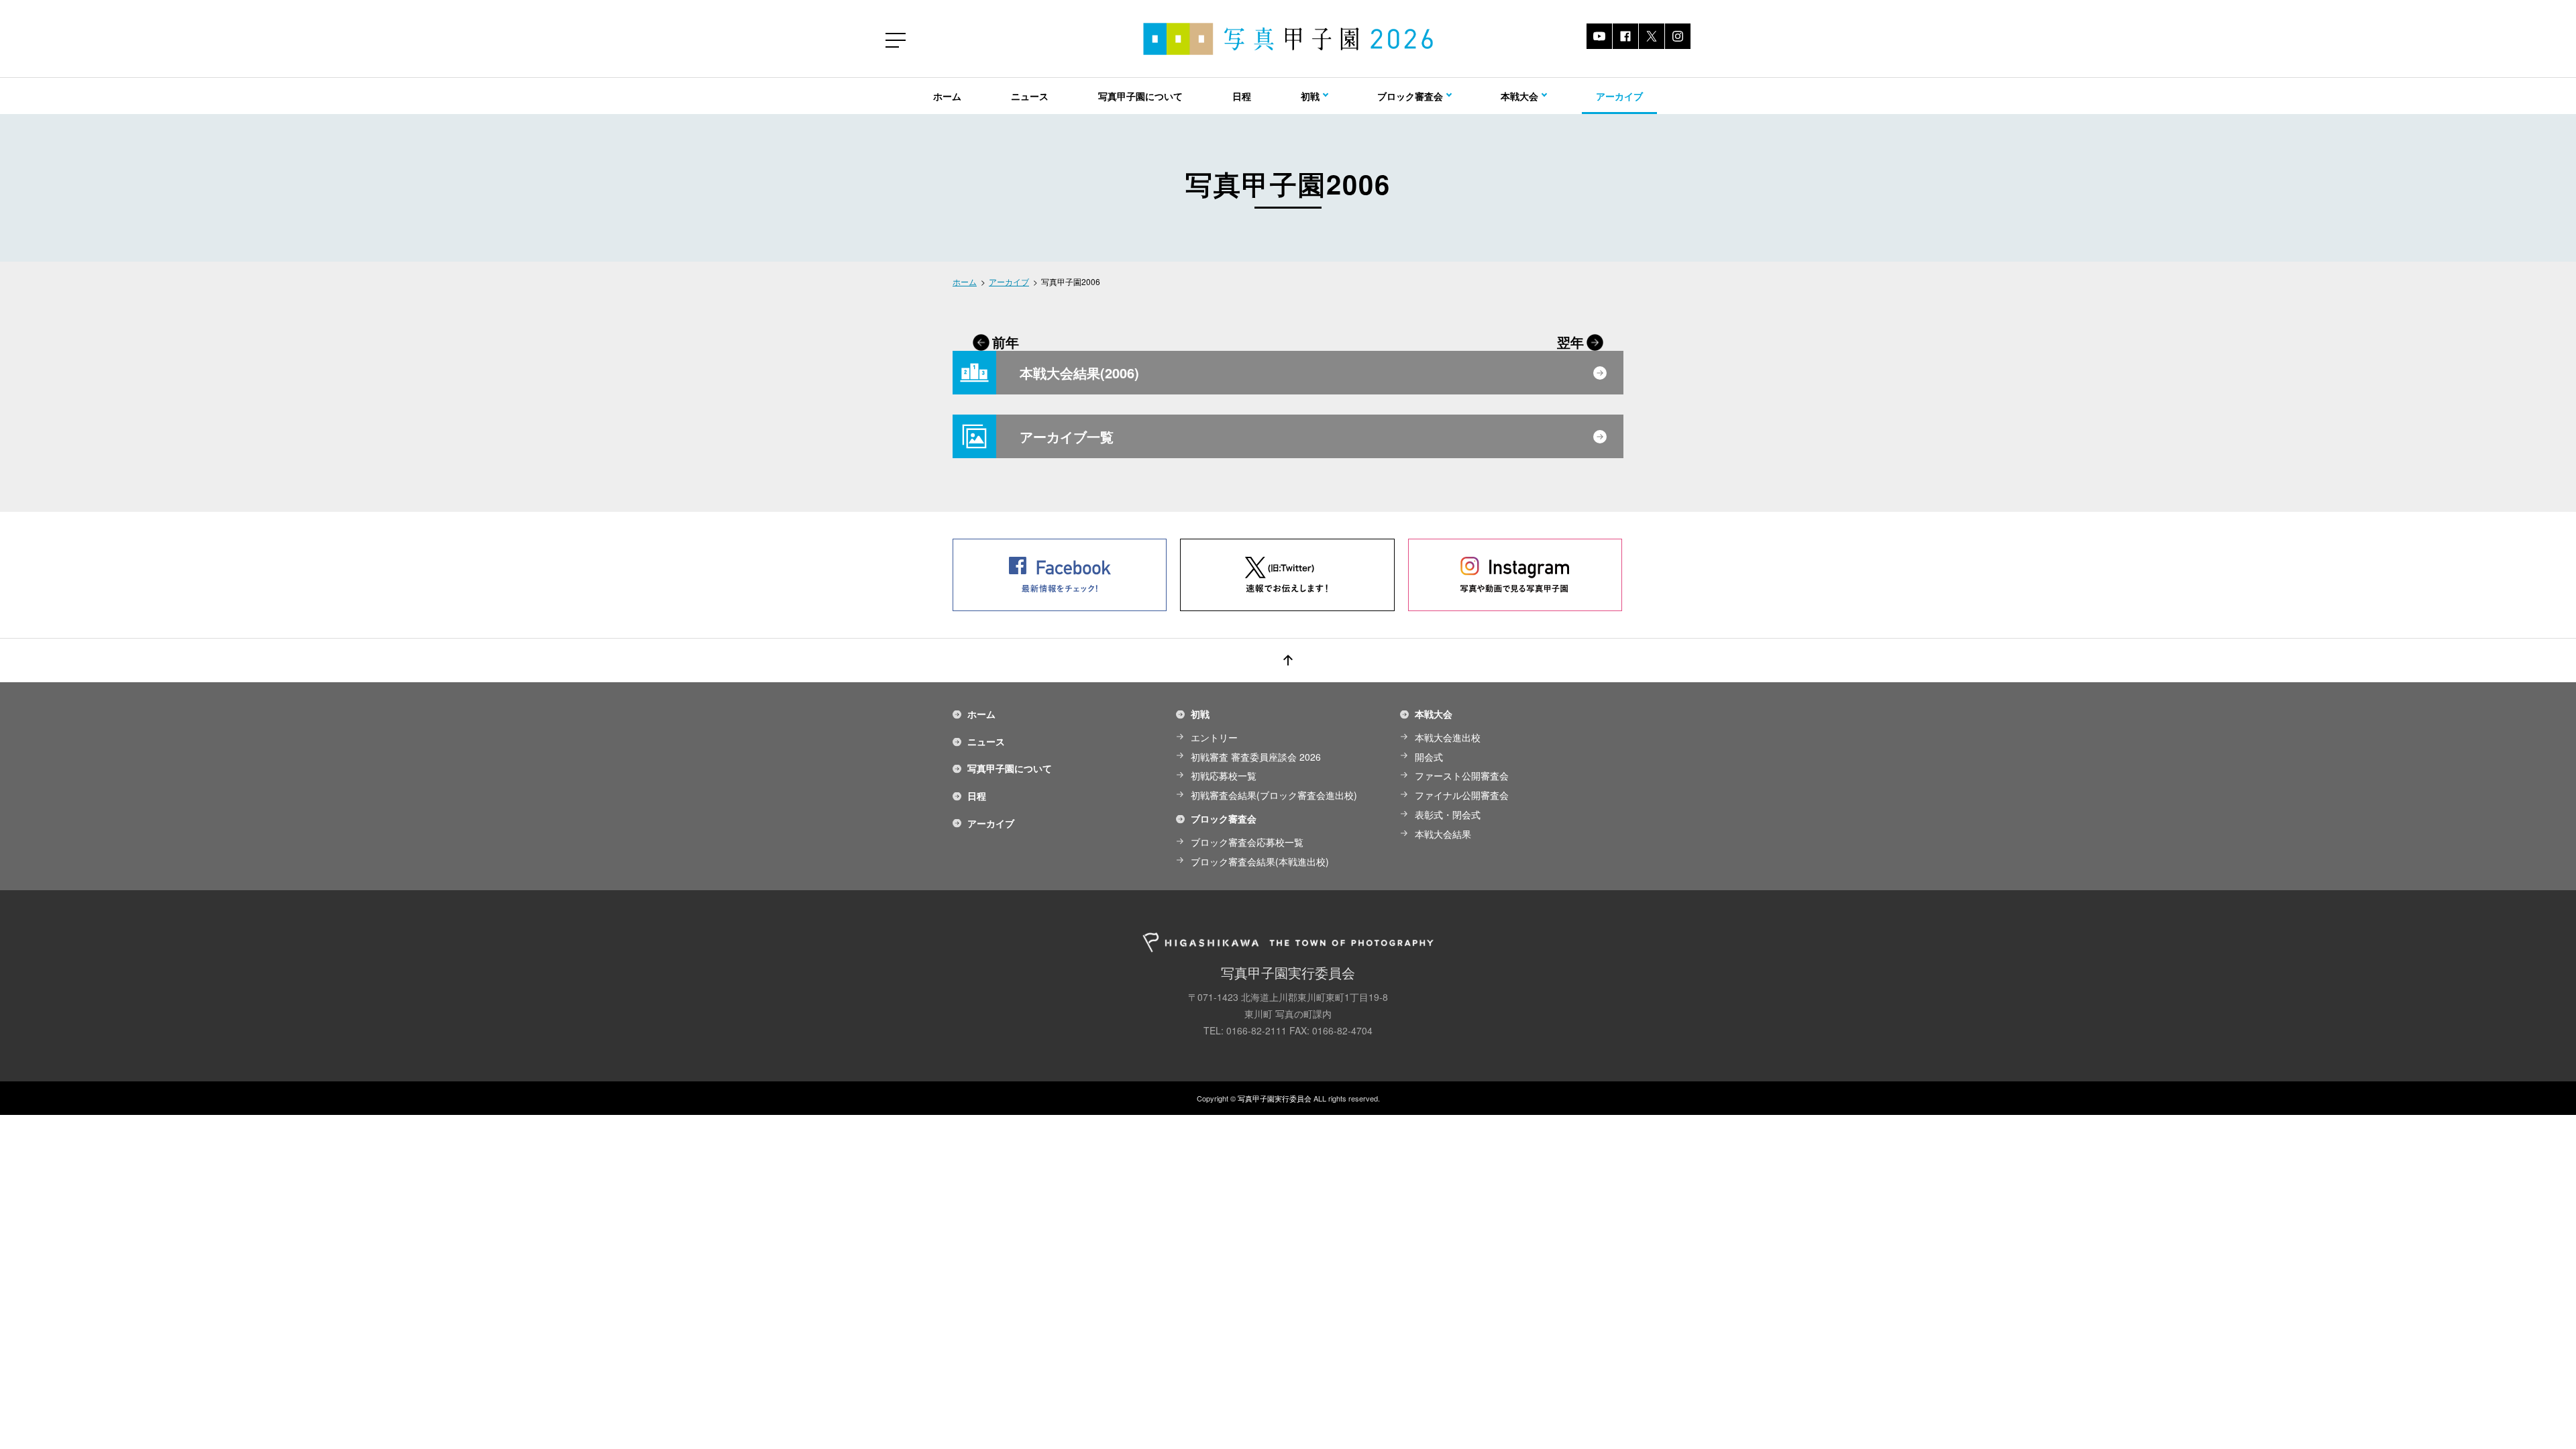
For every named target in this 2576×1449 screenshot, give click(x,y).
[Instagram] (1678, 36)
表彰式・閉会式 (1448, 814)
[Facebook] (1625, 36)
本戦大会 (1434, 714)
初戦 (1200, 714)
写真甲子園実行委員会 (1275, 1098)
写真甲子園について (1140, 96)
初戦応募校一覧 (1224, 775)
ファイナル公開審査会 (1462, 795)
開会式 (1429, 757)
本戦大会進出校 (1448, 737)
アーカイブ (1619, 96)
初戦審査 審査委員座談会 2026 (1256, 757)
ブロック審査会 (1224, 818)
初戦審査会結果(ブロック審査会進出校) (1274, 795)
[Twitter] (1652, 36)
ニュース (1030, 96)
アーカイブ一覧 (1067, 436)
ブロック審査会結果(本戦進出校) (1260, 861)
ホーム (947, 96)
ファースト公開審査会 (1462, 775)
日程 (1242, 96)
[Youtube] (1599, 36)
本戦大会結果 (1443, 834)
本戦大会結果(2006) (1079, 373)
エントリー (1214, 737)
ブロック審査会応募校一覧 (1247, 842)
